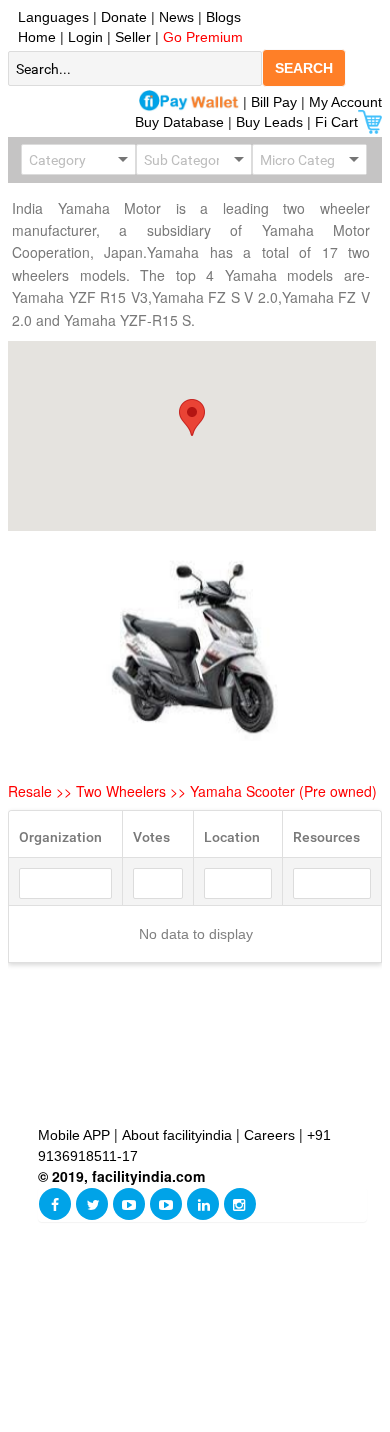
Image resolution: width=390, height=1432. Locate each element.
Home (33, 37)
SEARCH (304, 68)
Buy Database (179, 122)
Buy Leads (269, 122)
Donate (124, 17)
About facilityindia (179, 1135)
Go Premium (203, 37)
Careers (269, 1135)
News (178, 17)
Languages (49, 17)
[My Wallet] (189, 102)
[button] (192, 417)
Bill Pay (276, 102)
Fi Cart (336, 122)
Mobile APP (76, 1135)
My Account (345, 102)
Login (85, 37)
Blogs (223, 17)
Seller (133, 37)
